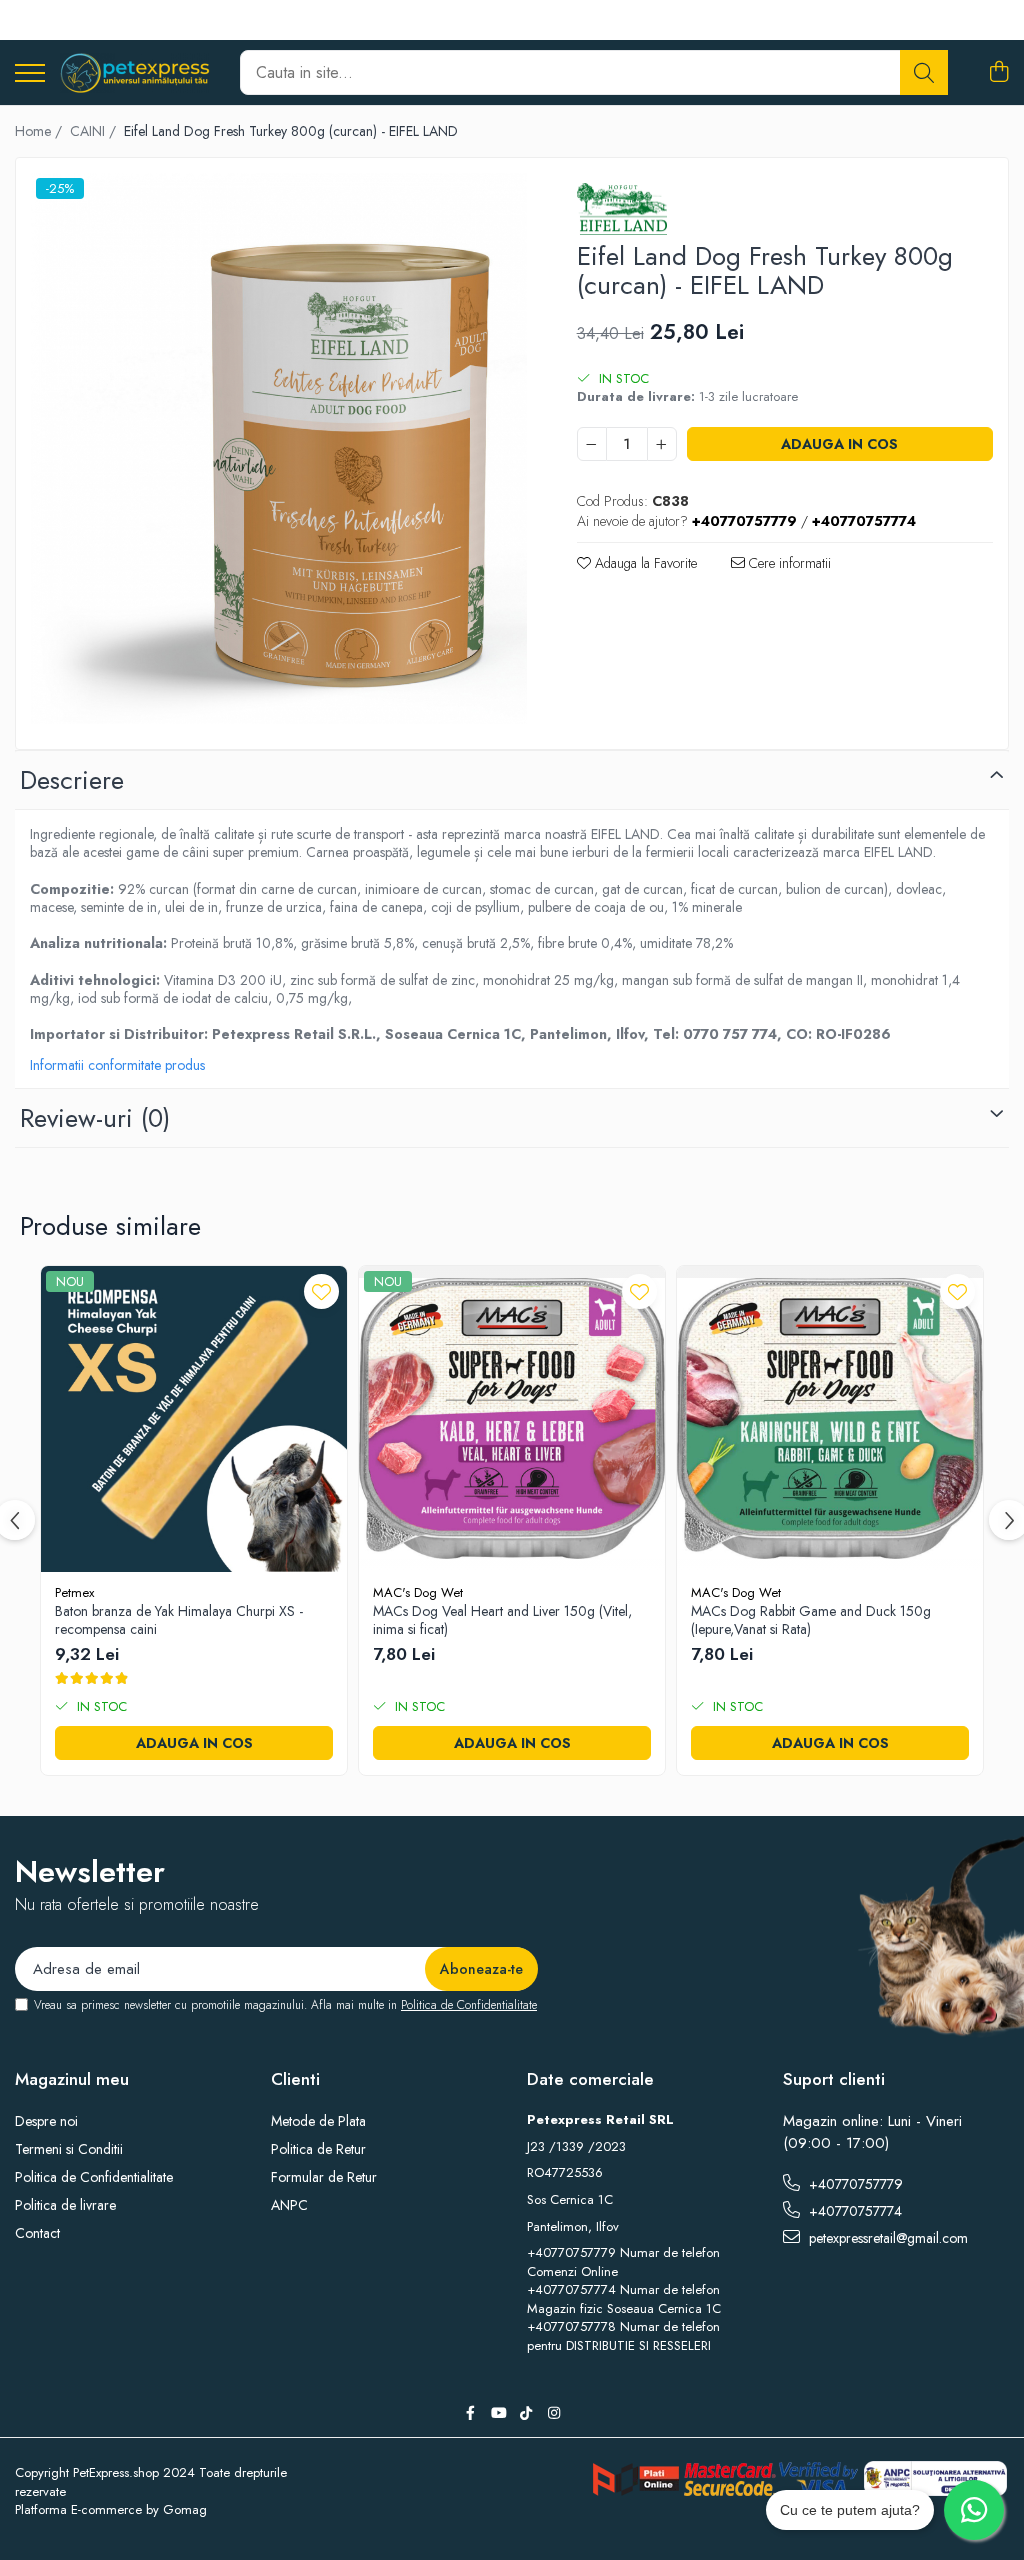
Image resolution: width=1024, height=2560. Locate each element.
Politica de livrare (65, 2205)
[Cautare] (924, 72)
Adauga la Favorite (644, 563)
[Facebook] (470, 2413)
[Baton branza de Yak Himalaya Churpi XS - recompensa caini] (194, 1419)
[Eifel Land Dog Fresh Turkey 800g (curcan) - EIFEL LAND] (279, 448)
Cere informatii (788, 563)
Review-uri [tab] (95, 1118)
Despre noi (46, 2121)
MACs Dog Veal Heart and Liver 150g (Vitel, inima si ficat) (502, 1620)
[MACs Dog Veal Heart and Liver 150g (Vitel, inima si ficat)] (512, 1419)
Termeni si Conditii (69, 2149)
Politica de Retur (318, 2149)
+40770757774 (853, 2211)
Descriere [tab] (72, 780)
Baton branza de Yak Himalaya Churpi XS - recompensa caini (179, 1620)
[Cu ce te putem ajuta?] (974, 2510)
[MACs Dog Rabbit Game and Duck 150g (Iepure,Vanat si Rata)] (830, 1419)
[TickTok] (526, 2413)
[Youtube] (498, 2413)
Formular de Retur (324, 2177)
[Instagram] (554, 2413)
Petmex (74, 1592)
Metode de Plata (318, 2121)
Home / (40, 131)
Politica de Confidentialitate (469, 2005)
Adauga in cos (839, 444)
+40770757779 (854, 2184)
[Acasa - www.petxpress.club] (135, 73)
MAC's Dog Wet (418, 1592)
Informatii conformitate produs (117, 1065)
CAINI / (95, 131)
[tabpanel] (279, 448)
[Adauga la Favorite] (321, 1291)
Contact (37, 2233)
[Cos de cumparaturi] (998, 73)
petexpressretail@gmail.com (886, 2238)
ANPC (289, 2205)
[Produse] (30, 74)
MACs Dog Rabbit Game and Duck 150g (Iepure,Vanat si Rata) (811, 1620)
